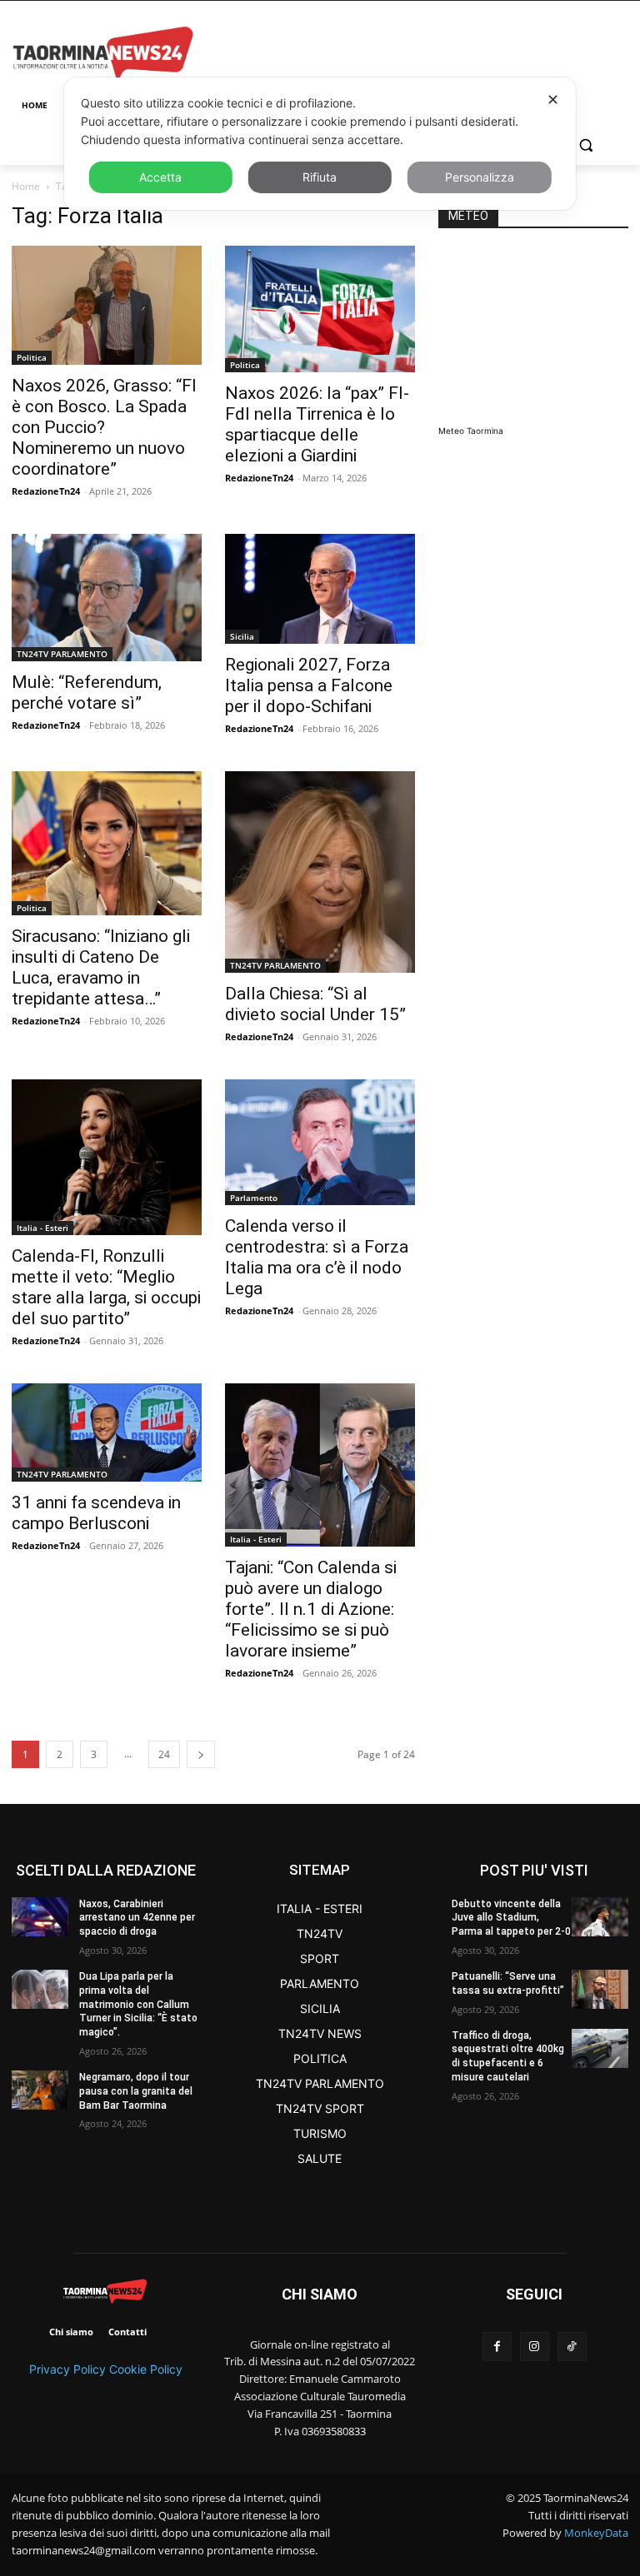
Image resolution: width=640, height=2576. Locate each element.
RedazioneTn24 (46, 491)
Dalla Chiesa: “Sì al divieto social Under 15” (315, 1004)
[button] (585, 145)
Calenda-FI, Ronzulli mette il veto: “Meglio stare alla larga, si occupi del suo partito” (106, 1287)
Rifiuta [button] (320, 177)
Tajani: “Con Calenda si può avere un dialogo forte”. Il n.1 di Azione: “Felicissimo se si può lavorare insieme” (311, 1609)
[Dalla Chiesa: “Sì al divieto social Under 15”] (320, 872)
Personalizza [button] (480, 177)
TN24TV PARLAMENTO (62, 654)
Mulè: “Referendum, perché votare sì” (87, 693)
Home (26, 186)
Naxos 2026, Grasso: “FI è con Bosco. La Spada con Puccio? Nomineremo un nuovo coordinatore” (104, 427)
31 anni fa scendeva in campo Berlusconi (96, 1513)
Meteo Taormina (471, 431)
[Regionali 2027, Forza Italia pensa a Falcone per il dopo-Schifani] (320, 588)
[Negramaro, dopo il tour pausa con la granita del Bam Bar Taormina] (40, 2090)
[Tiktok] (572, 2347)
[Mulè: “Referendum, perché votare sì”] (107, 598)
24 (164, 1754)
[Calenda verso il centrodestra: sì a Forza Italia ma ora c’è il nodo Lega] (320, 1142)
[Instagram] (535, 2347)
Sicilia (242, 636)
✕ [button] (553, 100)
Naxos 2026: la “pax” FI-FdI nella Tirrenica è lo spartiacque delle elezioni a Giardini (317, 424)
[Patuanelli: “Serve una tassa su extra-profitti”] (600, 1989)
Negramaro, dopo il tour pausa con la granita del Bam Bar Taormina (136, 2091)
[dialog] (320, 144)
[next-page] (201, 1754)
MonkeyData (596, 2533)
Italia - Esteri (42, 1228)
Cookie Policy (146, 2369)
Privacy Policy (67, 2369)
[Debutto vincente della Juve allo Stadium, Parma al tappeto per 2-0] (600, 1917)
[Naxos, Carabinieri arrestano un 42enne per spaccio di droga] (40, 1917)
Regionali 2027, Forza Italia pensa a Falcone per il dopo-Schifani (309, 685)
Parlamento (254, 1198)
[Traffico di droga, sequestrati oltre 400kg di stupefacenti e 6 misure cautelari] (600, 2048)
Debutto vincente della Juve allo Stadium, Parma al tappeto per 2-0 (511, 1918)
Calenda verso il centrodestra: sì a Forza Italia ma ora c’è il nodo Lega (317, 1257)
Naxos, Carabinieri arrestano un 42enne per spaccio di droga (137, 1918)
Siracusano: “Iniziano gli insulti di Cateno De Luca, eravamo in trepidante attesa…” (101, 967)
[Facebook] (497, 2347)
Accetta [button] (160, 177)
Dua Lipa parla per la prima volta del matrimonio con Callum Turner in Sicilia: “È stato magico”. (138, 2004)
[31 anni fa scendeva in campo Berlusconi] (107, 1432)
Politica (32, 357)
